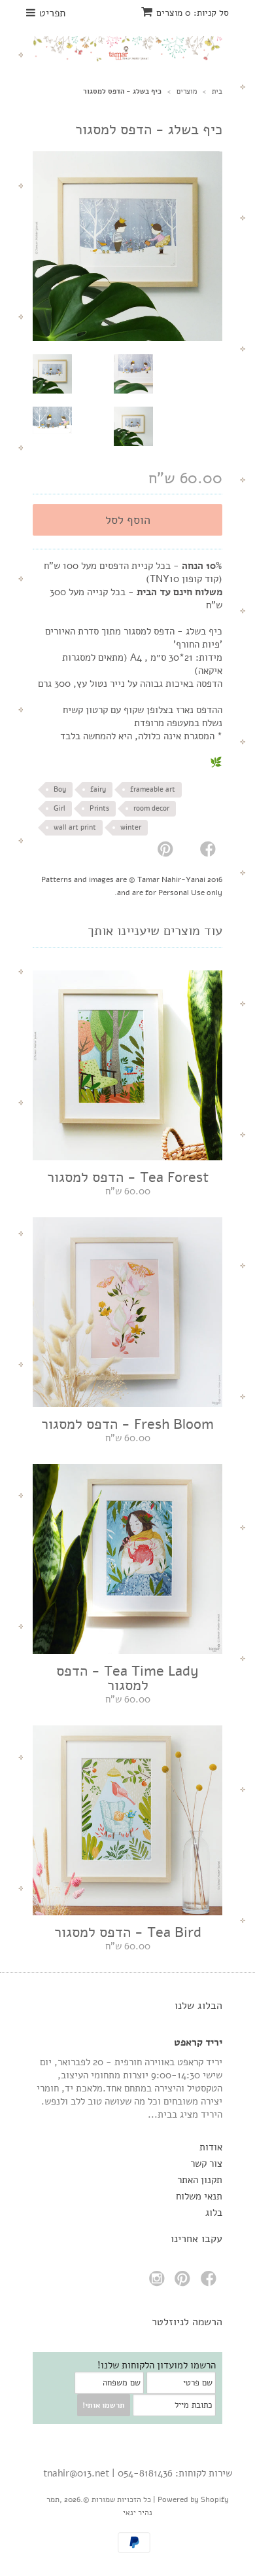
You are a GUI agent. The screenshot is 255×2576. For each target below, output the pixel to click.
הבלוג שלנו (198, 2006)
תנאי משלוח (199, 2196)
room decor (151, 808)
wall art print (75, 827)
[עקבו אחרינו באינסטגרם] (159, 2282)
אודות (211, 2147)
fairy (98, 789)
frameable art (153, 789)
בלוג (214, 2213)
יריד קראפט (198, 2042)
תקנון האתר (200, 2180)
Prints (99, 808)
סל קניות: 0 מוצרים (193, 13)
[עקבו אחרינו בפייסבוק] (211, 2282)
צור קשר (206, 2163)
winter (131, 827)
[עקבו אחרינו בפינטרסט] (184, 2282)
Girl (59, 808)
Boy (60, 789)
